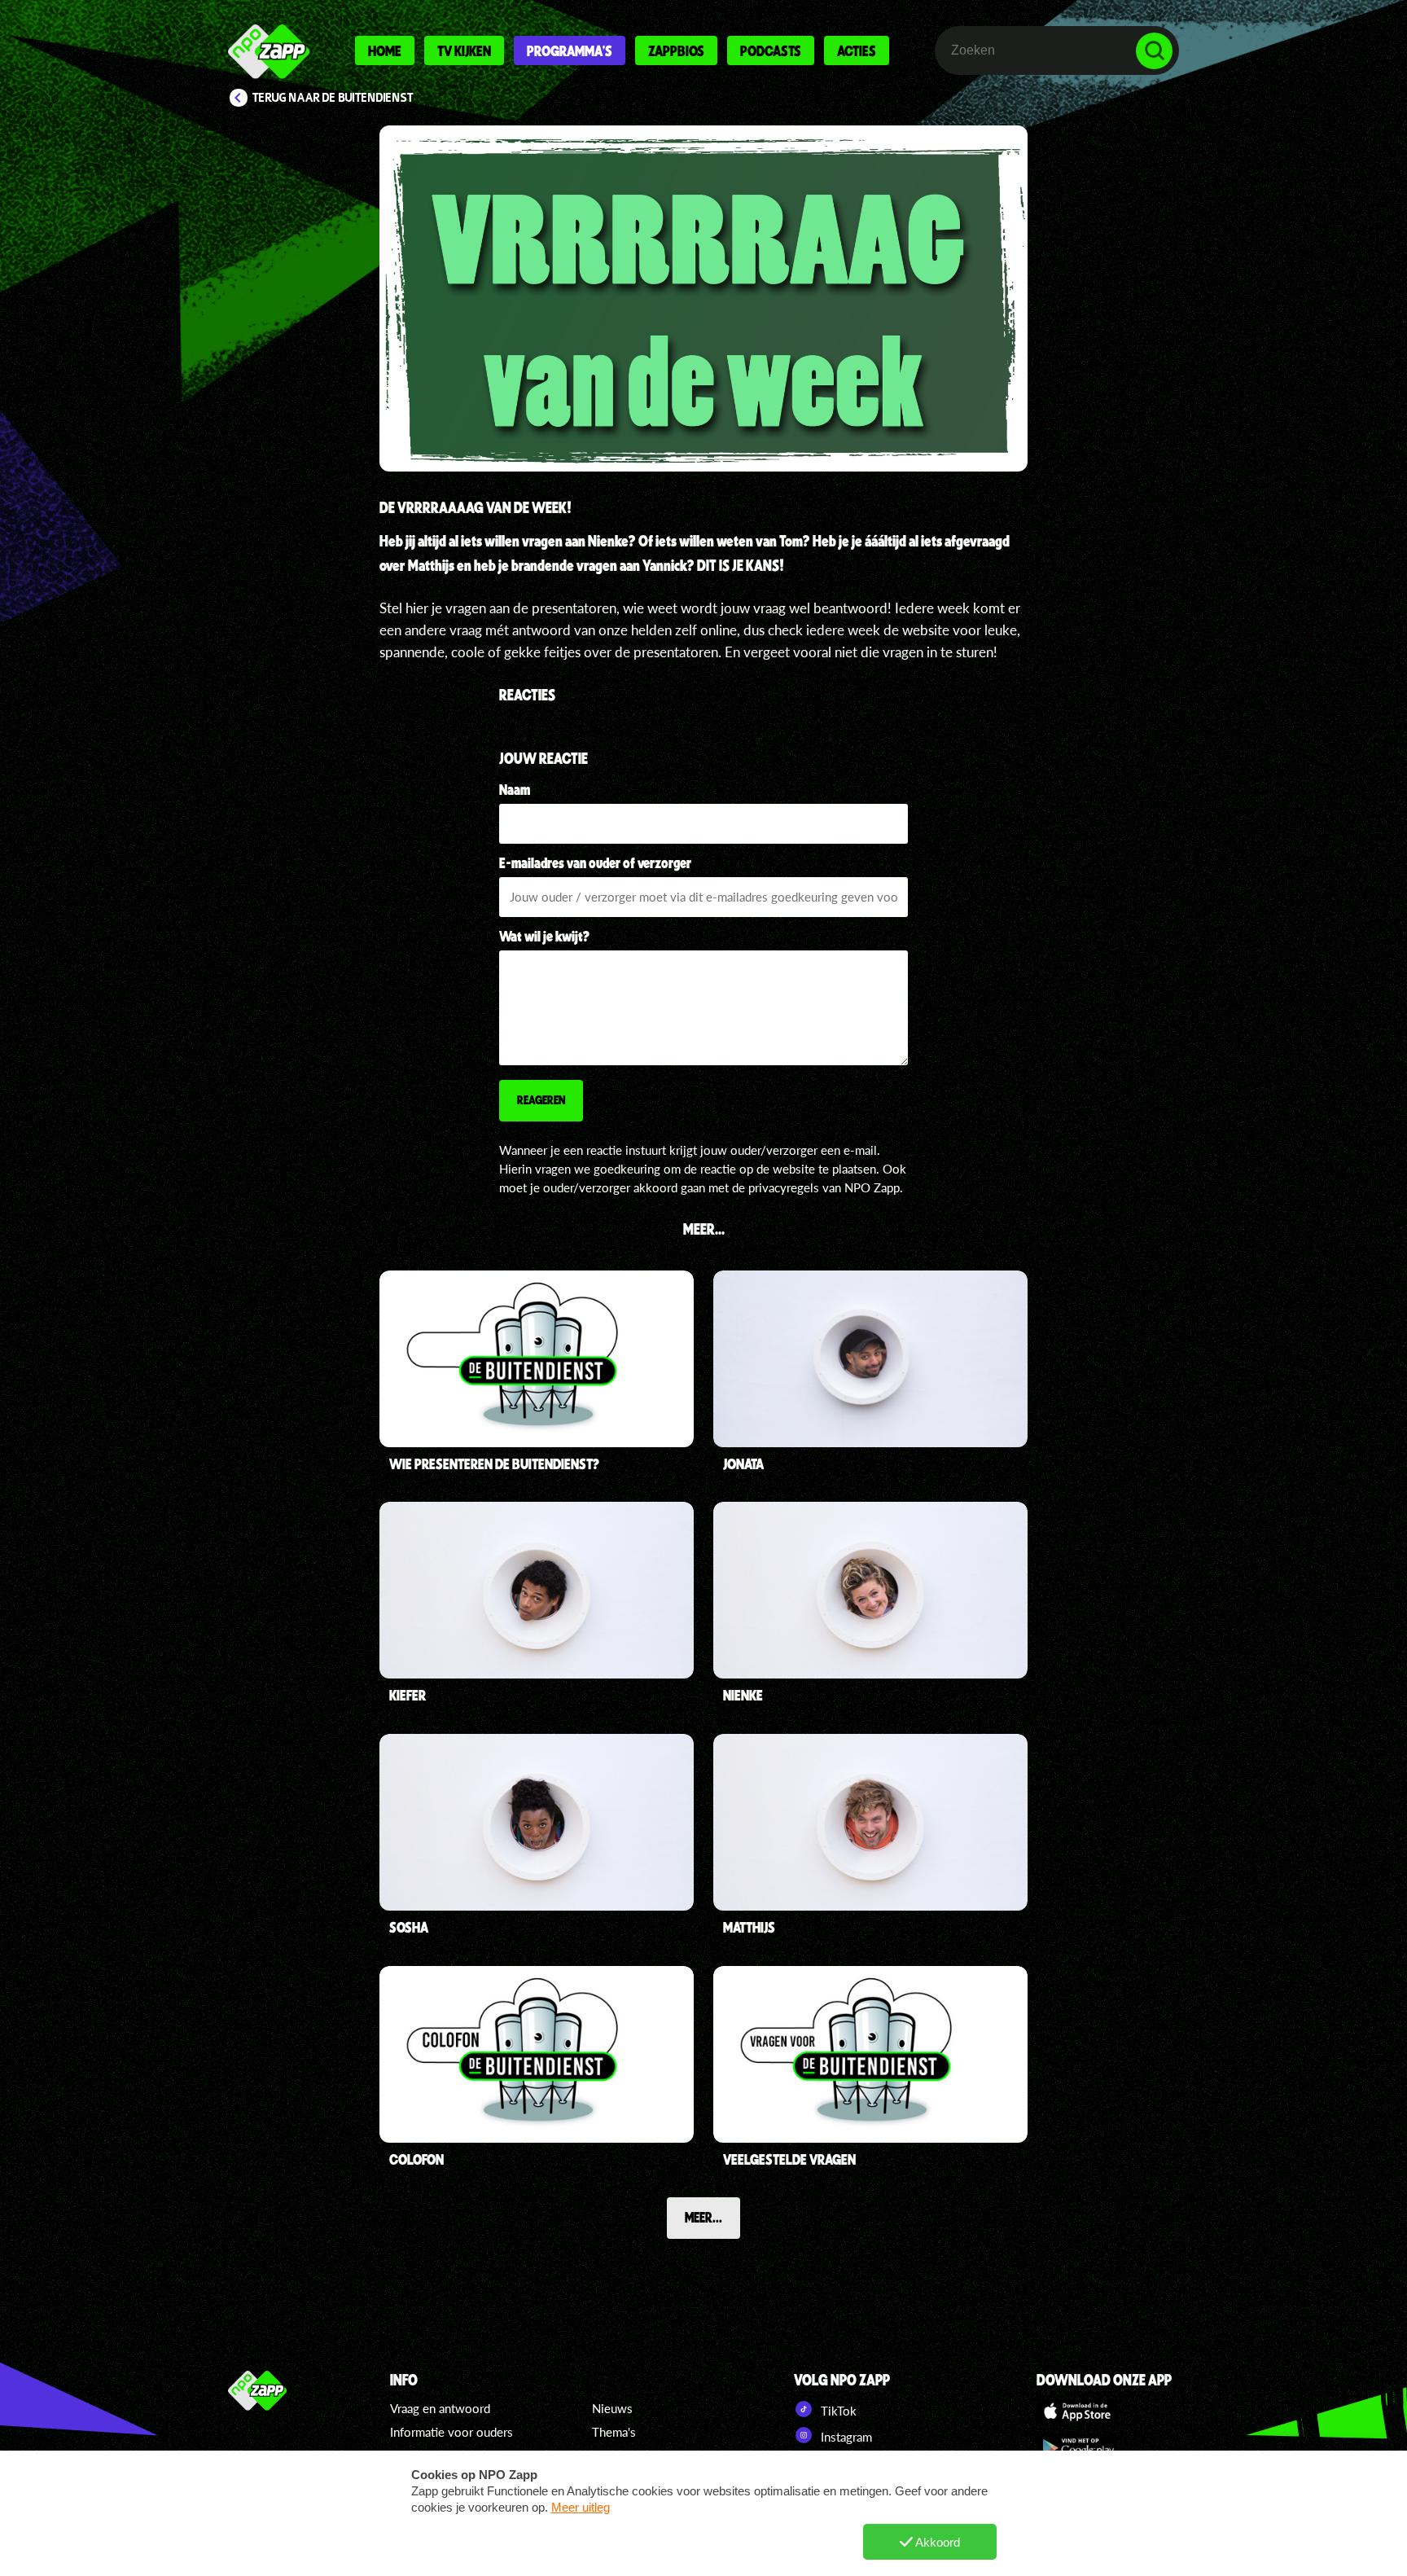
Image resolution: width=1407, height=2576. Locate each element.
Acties (857, 50)
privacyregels (784, 1187)
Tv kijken (464, 50)
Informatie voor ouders (451, 2432)
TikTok (837, 2411)
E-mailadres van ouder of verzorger (595, 862)
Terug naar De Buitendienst (333, 98)
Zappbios (676, 50)
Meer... (703, 2217)
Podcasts (771, 50)
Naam (515, 789)
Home (385, 50)
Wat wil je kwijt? (545, 936)
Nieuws (612, 2408)
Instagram (845, 2437)
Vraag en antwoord (440, 2408)
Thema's (614, 2432)
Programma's (570, 50)
